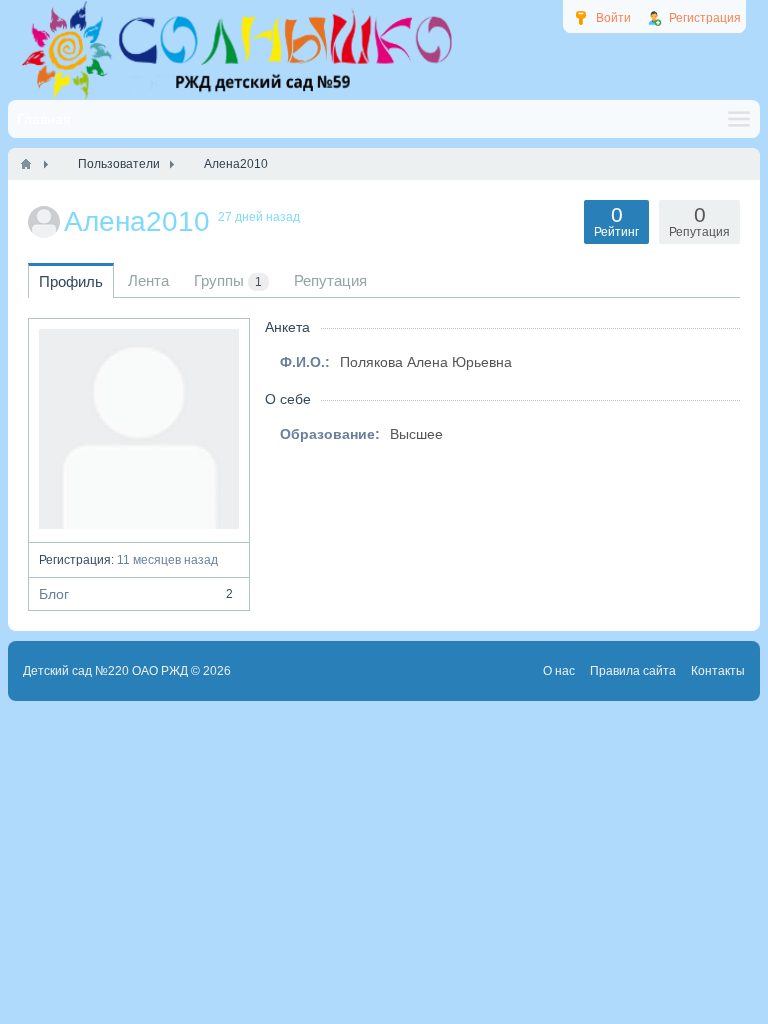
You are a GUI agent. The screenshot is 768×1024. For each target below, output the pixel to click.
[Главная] (26, 164)
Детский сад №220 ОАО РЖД (105, 671)
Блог (136, 594)
